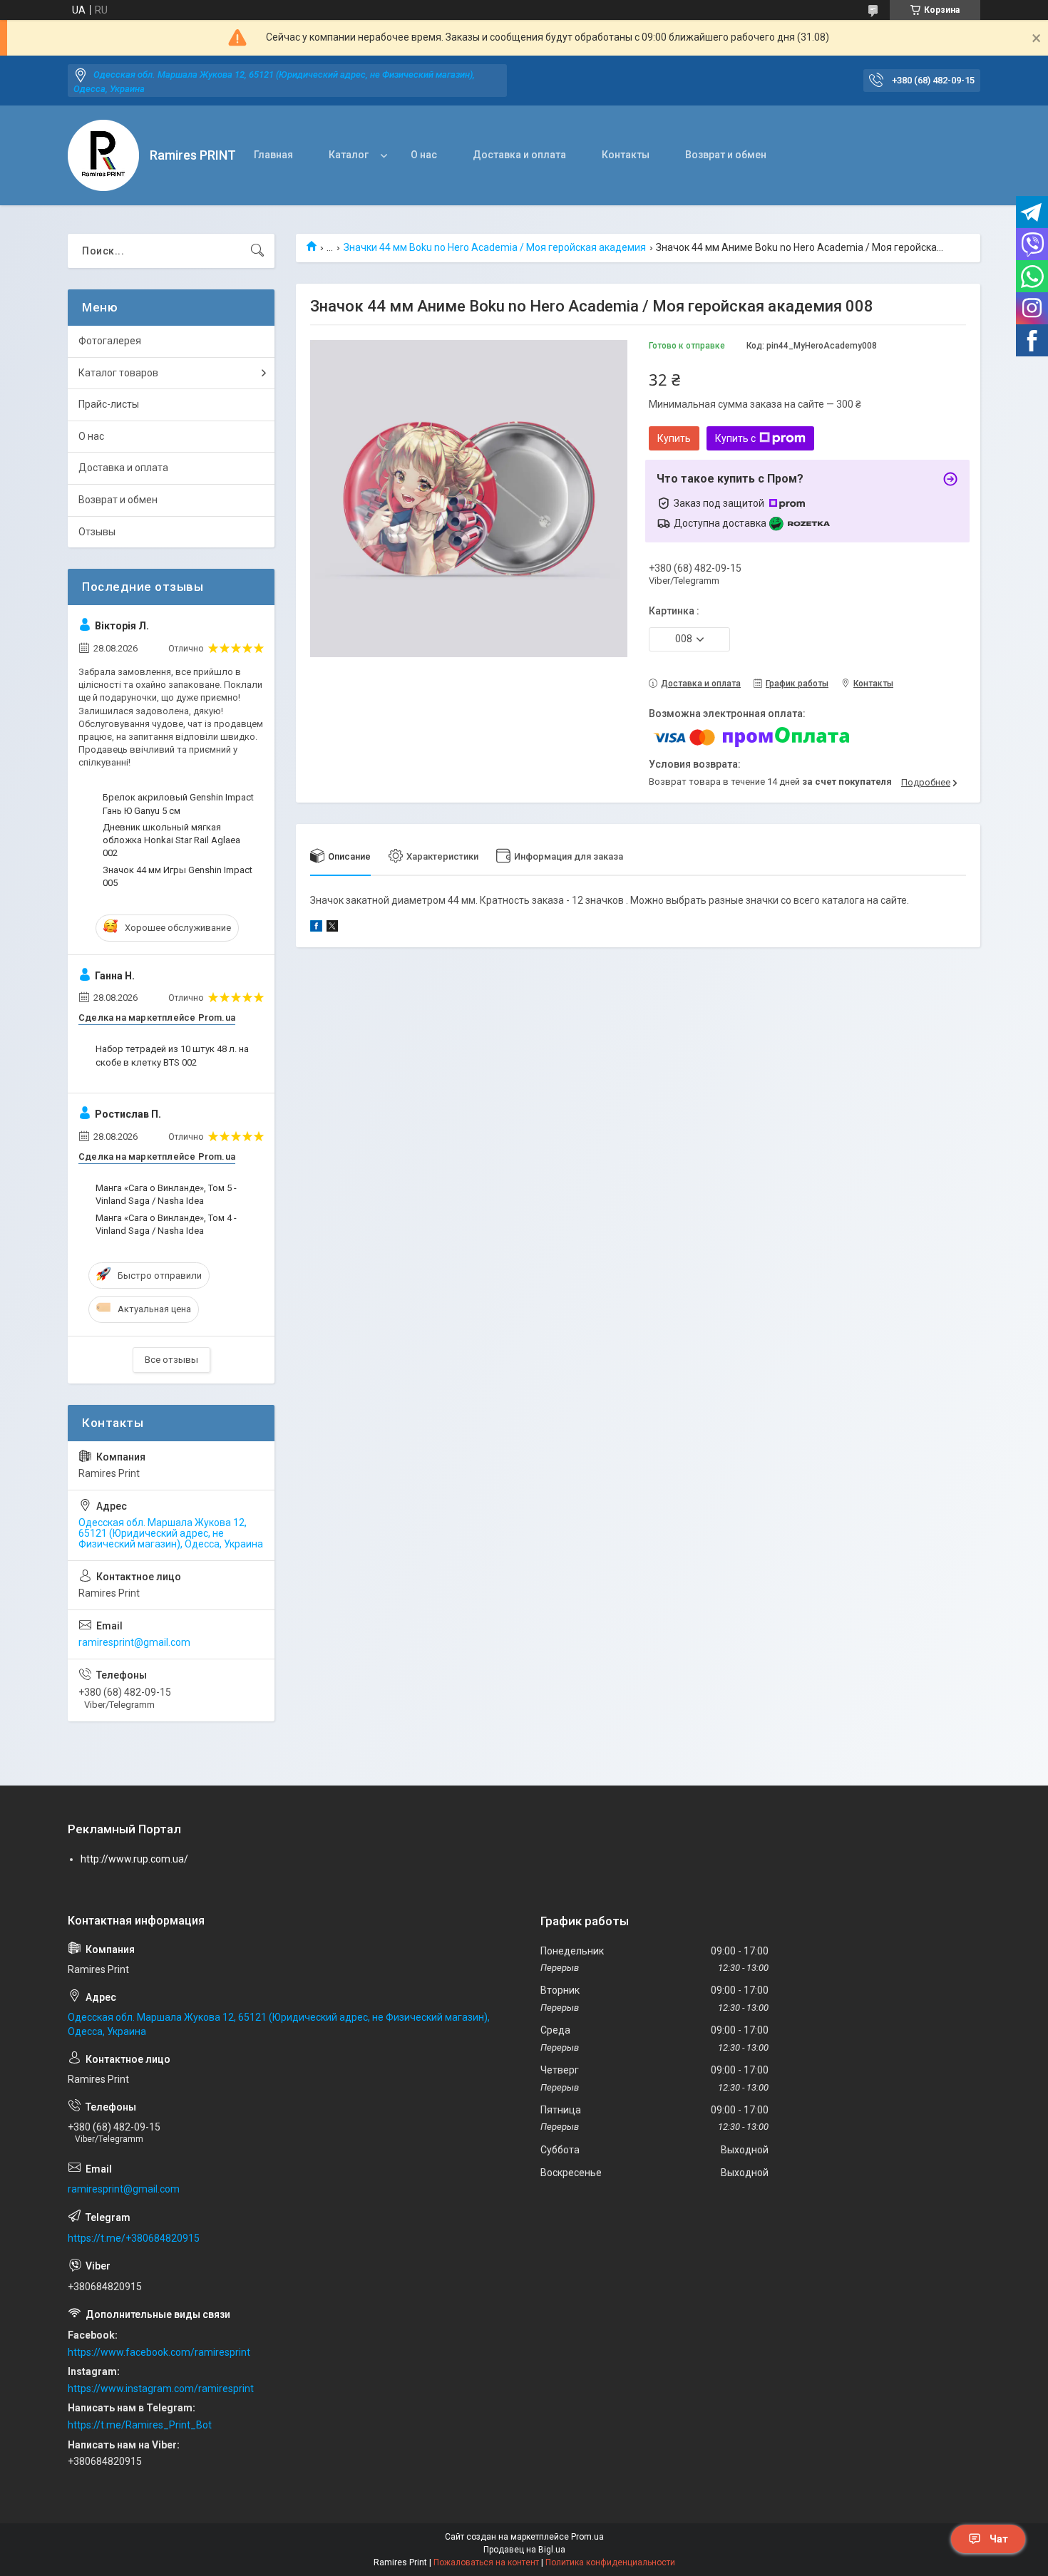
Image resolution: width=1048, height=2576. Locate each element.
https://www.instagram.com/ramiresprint (161, 2389)
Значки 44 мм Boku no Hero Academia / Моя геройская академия (495, 247)
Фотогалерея (110, 341)
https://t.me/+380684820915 (134, 2238)
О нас (424, 155)
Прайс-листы (109, 404)
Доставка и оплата (519, 155)
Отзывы (97, 532)
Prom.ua (587, 2537)
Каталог (349, 155)
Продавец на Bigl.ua (524, 2550)
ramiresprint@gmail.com (134, 1642)
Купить (674, 438)
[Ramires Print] (103, 155)
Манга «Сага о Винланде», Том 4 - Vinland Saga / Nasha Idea (166, 1224)
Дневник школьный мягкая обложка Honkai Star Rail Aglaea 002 (171, 840)
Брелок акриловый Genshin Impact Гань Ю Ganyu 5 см (178, 804)
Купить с (735, 438)
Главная (273, 155)
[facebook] (316, 928)
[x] (332, 928)
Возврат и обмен (726, 155)
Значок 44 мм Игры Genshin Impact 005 (178, 876)
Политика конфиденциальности (610, 2562)
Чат (999, 2539)
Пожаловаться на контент (486, 2562)
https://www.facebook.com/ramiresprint (159, 2352)
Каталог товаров (118, 373)
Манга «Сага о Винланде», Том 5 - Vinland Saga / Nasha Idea (166, 1194)
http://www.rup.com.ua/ (134, 1859)
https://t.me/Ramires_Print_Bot (140, 2425)
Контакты (626, 155)
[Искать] (257, 251)
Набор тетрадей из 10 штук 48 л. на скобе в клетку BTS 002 (172, 1055)
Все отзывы (171, 1360)
